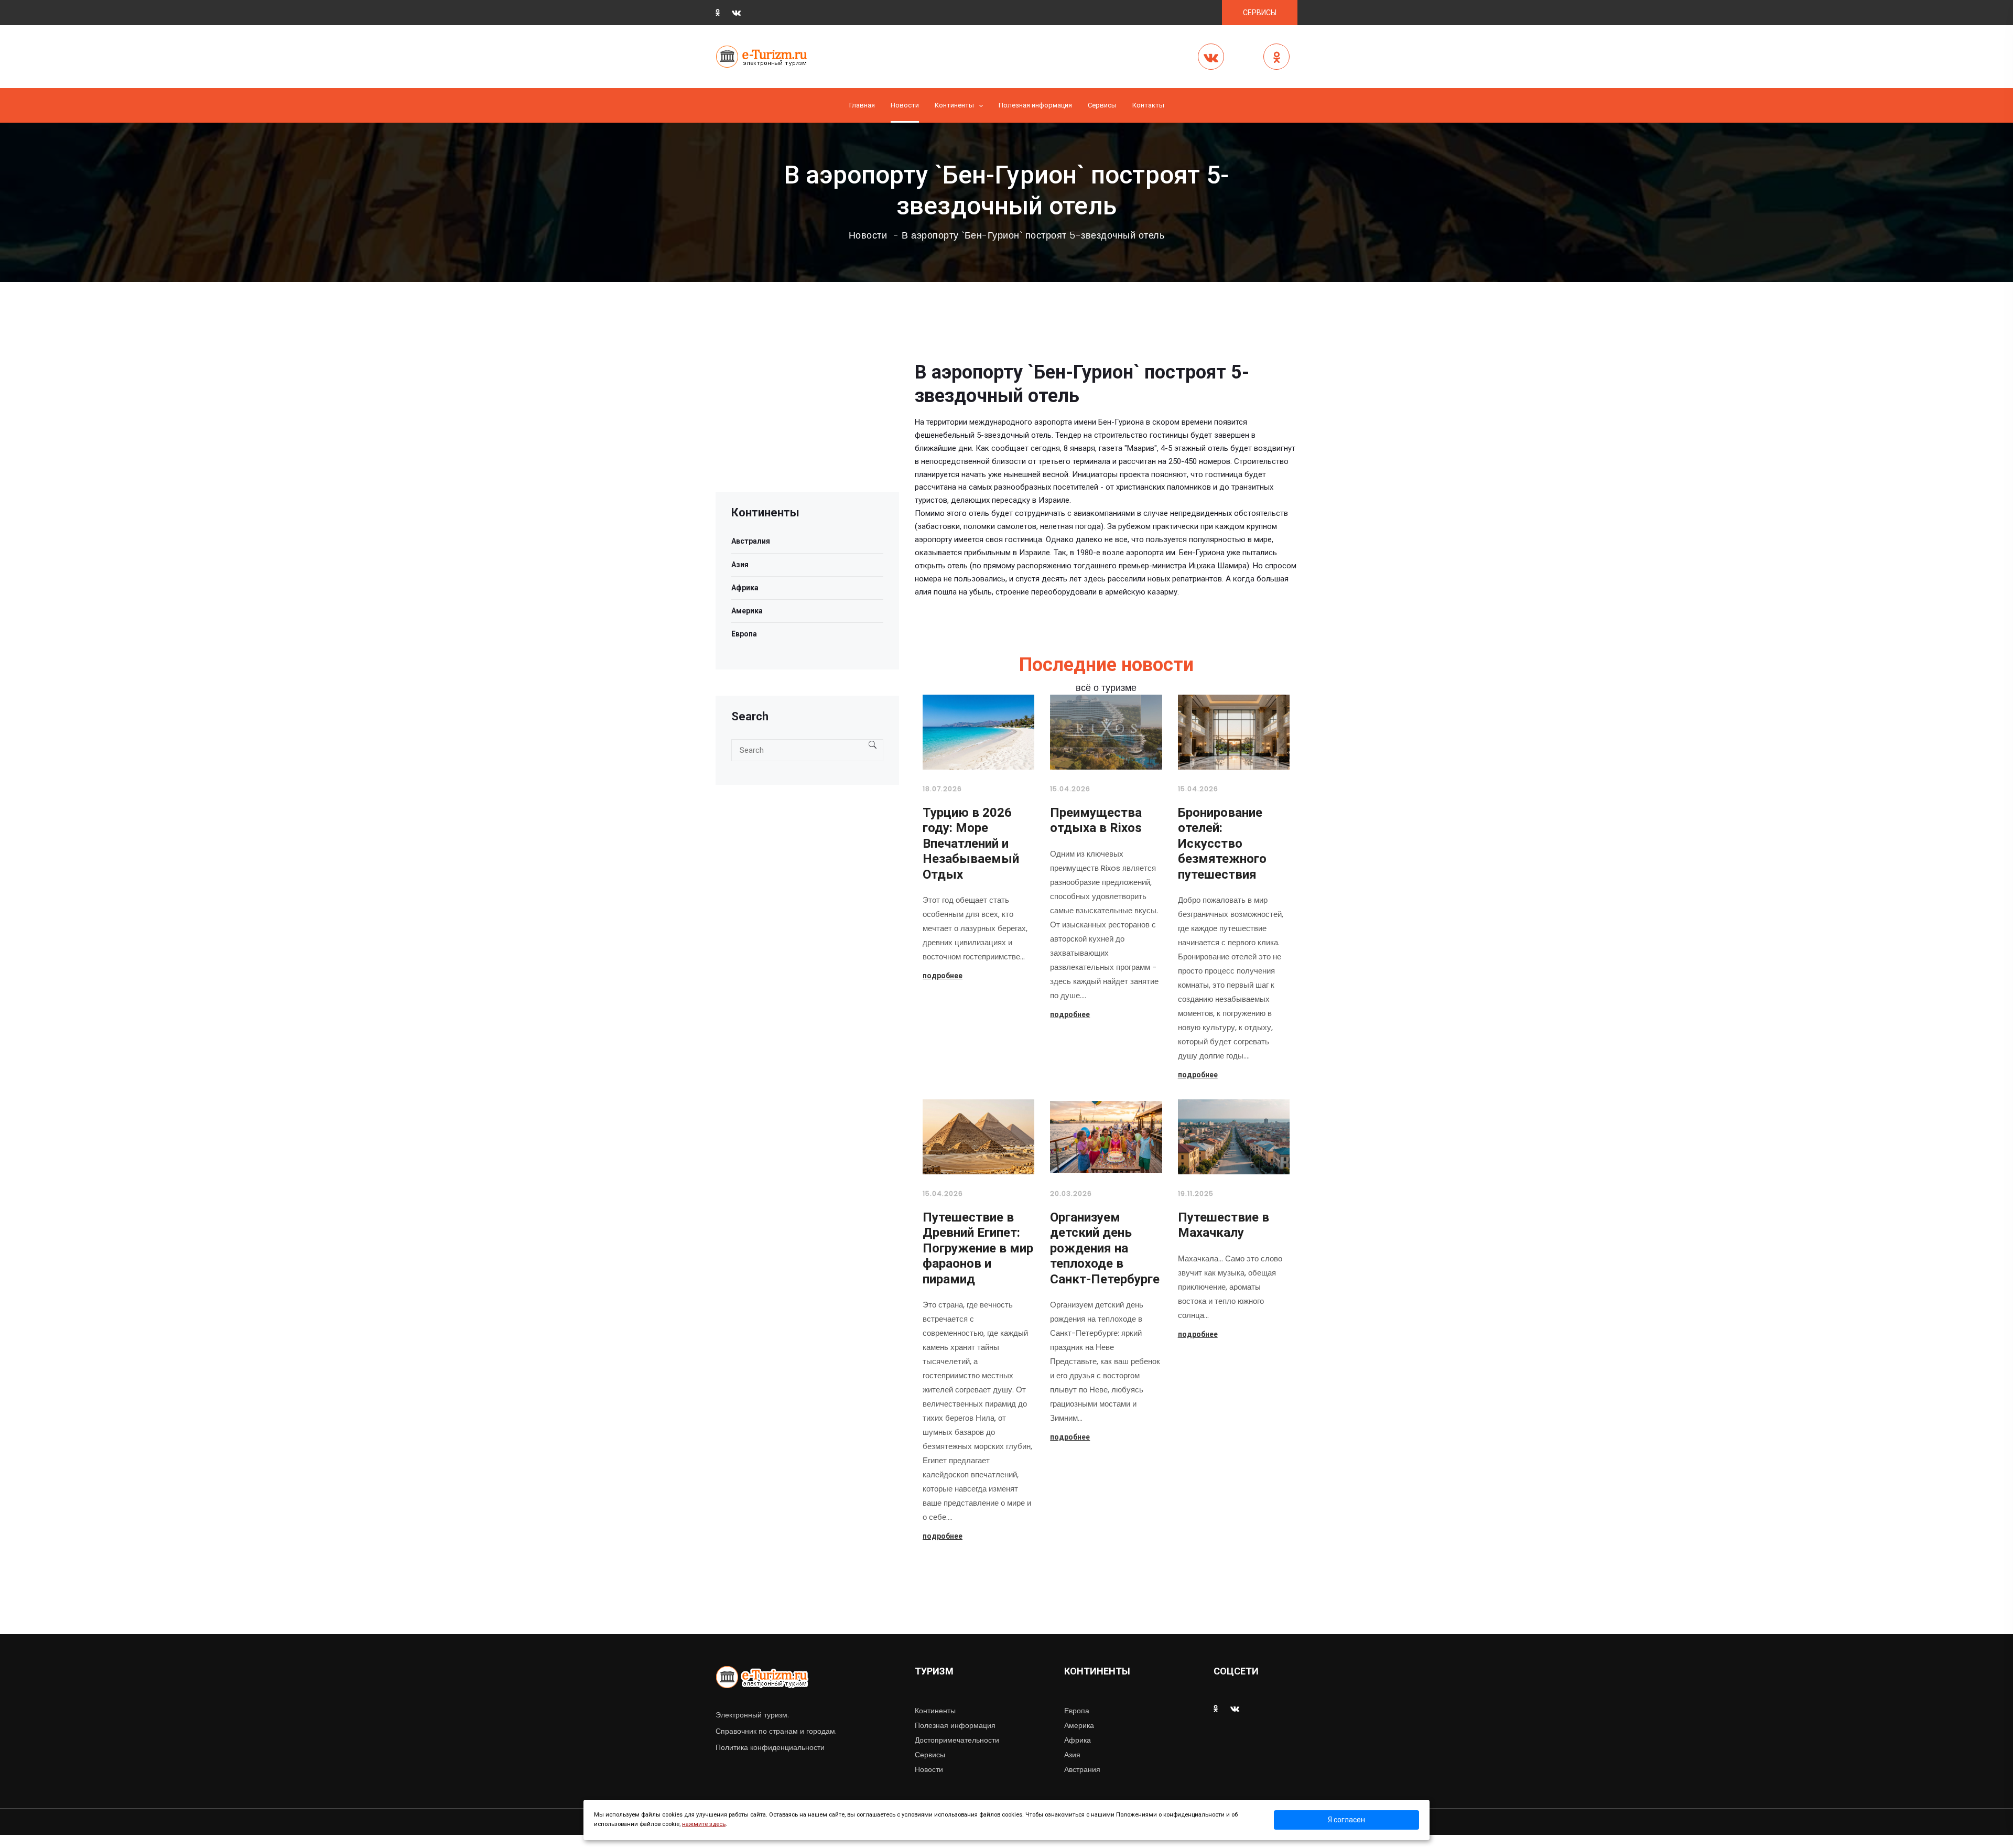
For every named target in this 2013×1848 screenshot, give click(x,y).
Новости (905, 105)
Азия (740, 565)
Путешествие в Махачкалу (1224, 1225)
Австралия (751, 541)
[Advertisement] (807, 418)
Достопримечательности (957, 1740)
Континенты (954, 105)
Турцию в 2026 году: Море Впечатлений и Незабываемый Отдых (971, 844)
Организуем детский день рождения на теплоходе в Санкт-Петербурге (1105, 1248)
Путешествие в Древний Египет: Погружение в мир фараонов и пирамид (978, 1248)
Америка (747, 611)
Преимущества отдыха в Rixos (1096, 820)
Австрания (1082, 1769)
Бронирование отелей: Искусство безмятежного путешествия (1222, 844)
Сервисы (930, 1755)
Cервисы (1102, 105)
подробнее (943, 976)
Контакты (1148, 105)
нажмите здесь (704, 1824)
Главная (862, 105)
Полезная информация (1035, 105)
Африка (745, 588)
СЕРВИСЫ (1260, 13)
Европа (744, 634)
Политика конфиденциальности (770, 1747)
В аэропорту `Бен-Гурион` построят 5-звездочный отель (1033, 235)
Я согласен (1346, 1820)
